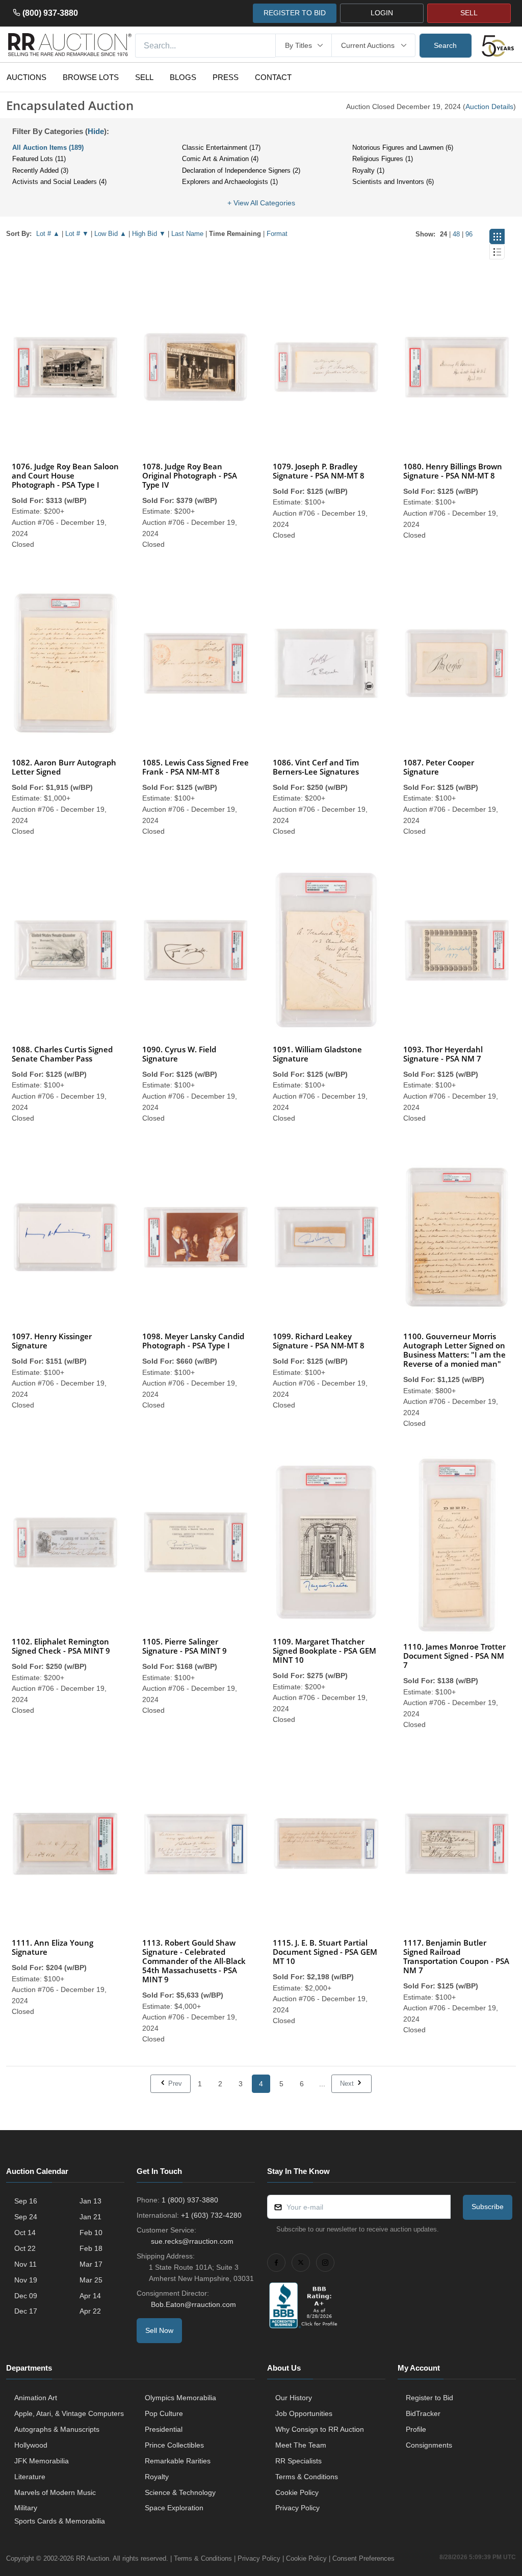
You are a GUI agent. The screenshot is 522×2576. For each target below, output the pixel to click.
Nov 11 (25, 2264)
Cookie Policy (297, 2492)
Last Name (187, 234)
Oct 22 (25, 2248)
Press (226, 77)
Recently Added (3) (40, 170)
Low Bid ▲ (110, 234)
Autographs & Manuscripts (57, 2429)
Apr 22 (90, 2311)
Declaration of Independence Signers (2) (241, 170)
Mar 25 (91, 2280)
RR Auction (93, 2558)
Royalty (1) (368, 170)
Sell (144, 77)
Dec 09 (26, 2296)
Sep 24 (26, 2217)
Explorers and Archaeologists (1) (230, 182)
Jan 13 (90, 2201)
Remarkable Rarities (178, 2461)
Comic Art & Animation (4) (220, 159)
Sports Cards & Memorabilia (60, 2521)
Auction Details (489, 107)
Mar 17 (91, 2264)
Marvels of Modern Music (55, 2492)
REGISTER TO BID (295, 13)
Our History (294, 2398)
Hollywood (31, 2445)
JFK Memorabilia (42, 2461)
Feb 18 (91, 2248)
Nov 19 (26, 2280)
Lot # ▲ (48, 234)
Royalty (157, 2477)
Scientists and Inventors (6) (393, 182)
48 (456, 234)
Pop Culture (164, 2413)
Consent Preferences (363, 2558)
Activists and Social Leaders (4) (59, 182)
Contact (273, 77)
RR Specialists (298, 2461)
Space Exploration (174, 2508)
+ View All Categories (261, 203)
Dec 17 (26, 2311)
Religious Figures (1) (383, 159)
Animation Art (36, 2398)
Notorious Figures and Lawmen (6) (403, 148)
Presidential (164, 2429)
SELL (469, 13)
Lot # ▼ (77, 234)
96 (469, 234)
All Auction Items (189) (48, 148)
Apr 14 (90, 2296)
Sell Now (159, 2330)
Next (348, 2083)
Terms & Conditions (307, 2477)
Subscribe (488, 2207)
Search (445, 45)
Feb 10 (91, 2233)
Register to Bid (429, 2398)
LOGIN (382, 13)
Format (277, 234)
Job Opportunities (304, 2413)
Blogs (183, 77)
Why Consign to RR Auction (320, 2429)
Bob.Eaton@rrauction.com (193, 2304)
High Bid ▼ (149, 234)
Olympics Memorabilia (180, 2398)
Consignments (429, 2445)
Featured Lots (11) (39, 159)
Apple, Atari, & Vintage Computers (69, 2413)
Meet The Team (301, 2445)
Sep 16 (26, 2201)
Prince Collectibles (174, 2445)
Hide (96, 131)
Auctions (27, 77)
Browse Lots (91, 77)
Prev (174, 2083)
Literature (30, 2477)
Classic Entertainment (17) (221, 148)
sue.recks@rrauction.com (192, 2241)
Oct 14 (25, 2233)
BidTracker (423, 2413)
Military (26, 2508)
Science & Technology (180, 2492)
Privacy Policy (297, 2508)
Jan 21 (90, 2217)
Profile (416, 2429)
